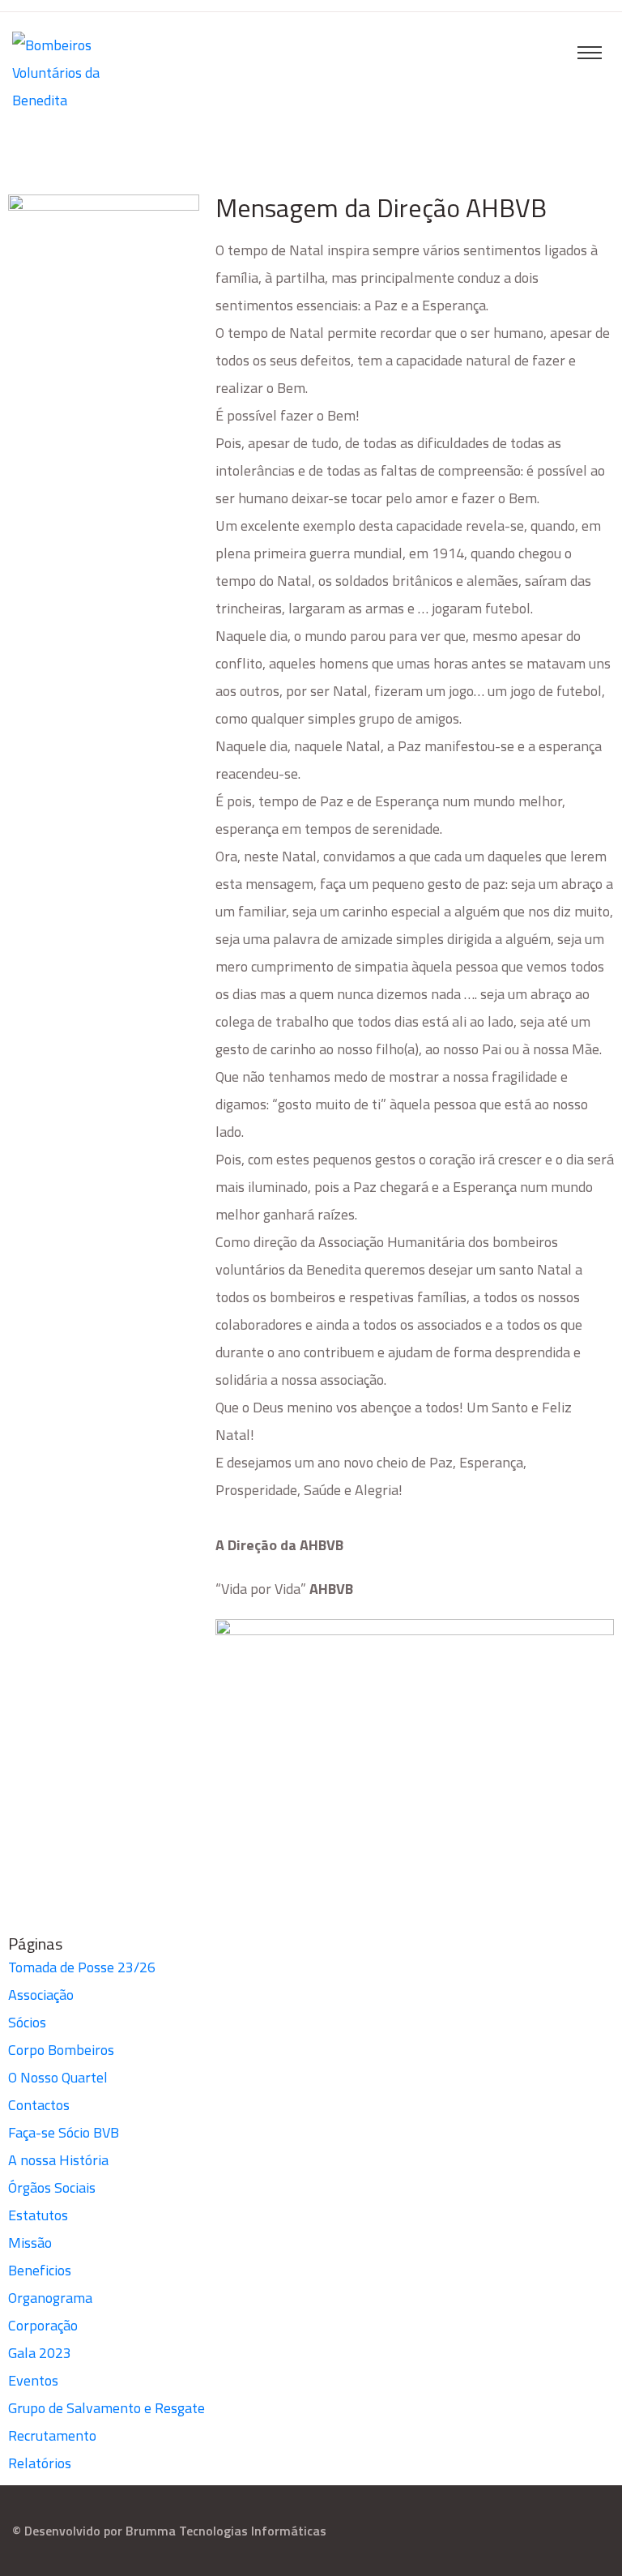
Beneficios (40, 2270)
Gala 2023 (40, 2353)
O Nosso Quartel (58, 2077)
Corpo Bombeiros (61, 2050)
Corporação (43, 2325)
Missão (30, 2243)
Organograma (50, 2298)
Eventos (33, 2380)
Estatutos (38, 2215)
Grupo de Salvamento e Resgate (107, 2408)
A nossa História (58, 2160)
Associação (41, 1995)
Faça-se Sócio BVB (64, 2132)
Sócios (27, 2022)
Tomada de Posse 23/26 (82, 1967)
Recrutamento (52, 2435)
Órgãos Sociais (52, 2187)
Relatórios (40, 2463)
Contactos (39, 2105)
